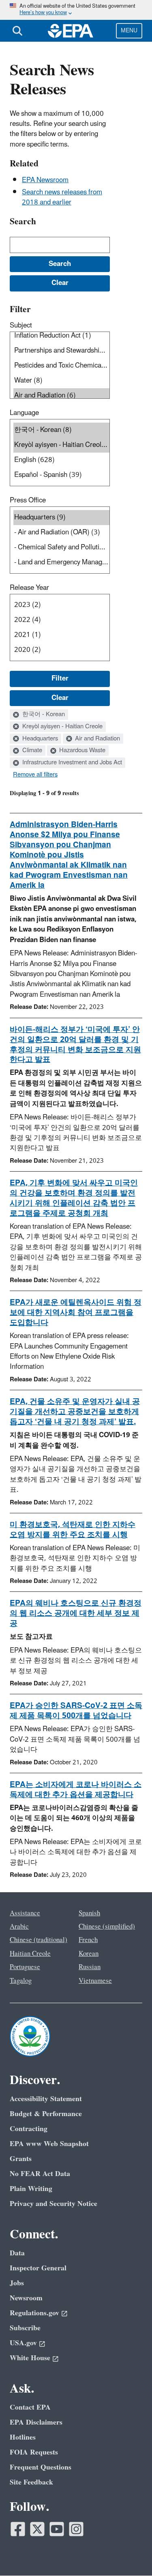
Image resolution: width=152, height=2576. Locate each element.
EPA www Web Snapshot (49, 2144)
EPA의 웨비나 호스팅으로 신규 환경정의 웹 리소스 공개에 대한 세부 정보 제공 (76, 1613)
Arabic (19, 1927)
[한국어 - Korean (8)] (61, 430)
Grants (21, 2159)
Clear (60, 698)
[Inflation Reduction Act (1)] (61, 336)
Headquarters (39, 739)
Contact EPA (30, 2407)
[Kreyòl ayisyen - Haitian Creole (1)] (61, 445)
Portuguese (25, 1967)
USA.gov (23, 2343)
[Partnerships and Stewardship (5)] (61, 351)
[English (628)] (61, 460)
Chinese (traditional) (39, 1940)
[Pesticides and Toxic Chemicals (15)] (61, 366)
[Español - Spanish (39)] (61, 475)
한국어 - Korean (43, 715)
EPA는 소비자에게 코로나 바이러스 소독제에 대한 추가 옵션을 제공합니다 (76, 1790)
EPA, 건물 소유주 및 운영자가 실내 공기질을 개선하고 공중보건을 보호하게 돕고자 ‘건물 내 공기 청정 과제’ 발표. (75, 1412)
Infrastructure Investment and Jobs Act (71, 763)
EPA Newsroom (45, 180)
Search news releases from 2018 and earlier (62, 197)
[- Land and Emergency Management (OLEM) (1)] (61, 563)
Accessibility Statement (46, 2099)
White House (30, 2358)
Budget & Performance (46, 2114)
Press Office (28, 500)
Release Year (29, 588)
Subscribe (25, 2328)
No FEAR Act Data (40, 2174)
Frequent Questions (41, 2467)
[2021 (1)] (61, 635)
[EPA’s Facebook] (18, 2529)
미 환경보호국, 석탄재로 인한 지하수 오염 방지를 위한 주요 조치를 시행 (73, 1530)
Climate (31, 751)
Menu (129, 31)
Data (17, 2253)
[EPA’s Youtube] (57, 2529)
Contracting (29, 2129)
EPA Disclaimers (36, 2422)
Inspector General (38, 2268)
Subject (21, 325)
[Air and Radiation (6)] (61, 396)
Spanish (89, 1913)
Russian (90, 1967)
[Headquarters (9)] (61, 518)
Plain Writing (31, 2189)
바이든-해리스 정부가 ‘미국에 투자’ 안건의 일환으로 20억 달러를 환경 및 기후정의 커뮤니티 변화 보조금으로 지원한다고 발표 (75, 1045)
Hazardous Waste (81, 751)
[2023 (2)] (61, 605)
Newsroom (26, 2298)
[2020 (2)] (61, 650)
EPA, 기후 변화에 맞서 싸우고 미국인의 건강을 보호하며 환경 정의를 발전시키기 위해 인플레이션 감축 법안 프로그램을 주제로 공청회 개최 (74, 1198)
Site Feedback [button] (31, 2482)
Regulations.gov (34, 2313)
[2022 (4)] (61, 620)
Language (24, 413)
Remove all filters (35, 775)
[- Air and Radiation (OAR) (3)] (61, 533)
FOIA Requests (34, 2452)
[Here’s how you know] (76, 10)
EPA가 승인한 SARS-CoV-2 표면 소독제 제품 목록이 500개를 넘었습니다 (76, 1711)
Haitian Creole (30, 1954)
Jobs (17, 2283)
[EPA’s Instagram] (76, 2529)
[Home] (71, 31)
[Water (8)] (61, 381)
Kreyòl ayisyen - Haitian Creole (62, 727)
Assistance (25, 1913)
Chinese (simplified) (107, 1927)
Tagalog (21, 1981)
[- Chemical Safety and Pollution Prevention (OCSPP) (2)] (61, 548)
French (88, 1940)
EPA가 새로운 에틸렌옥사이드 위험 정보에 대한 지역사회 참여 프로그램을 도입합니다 (76, 1312)
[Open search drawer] (17, 31)
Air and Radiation (97, 739)
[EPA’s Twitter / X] (37, 2529)
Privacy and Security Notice (54, 2204)
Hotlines (23, 2437)
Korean (89, 1954)
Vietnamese (95, 1981)
